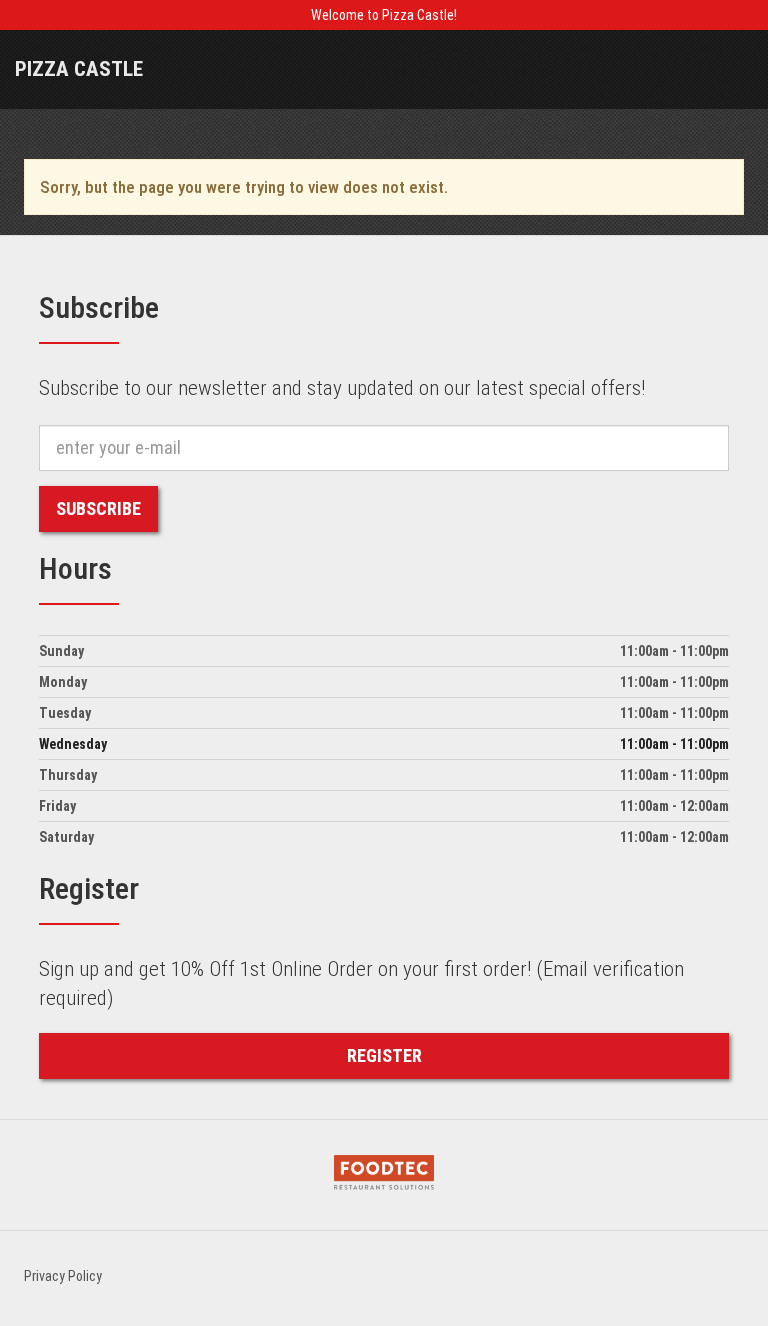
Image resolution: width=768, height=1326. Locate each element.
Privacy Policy (63, 1276)
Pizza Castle (79, 69)
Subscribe (98, 508)
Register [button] (384, 1055)
